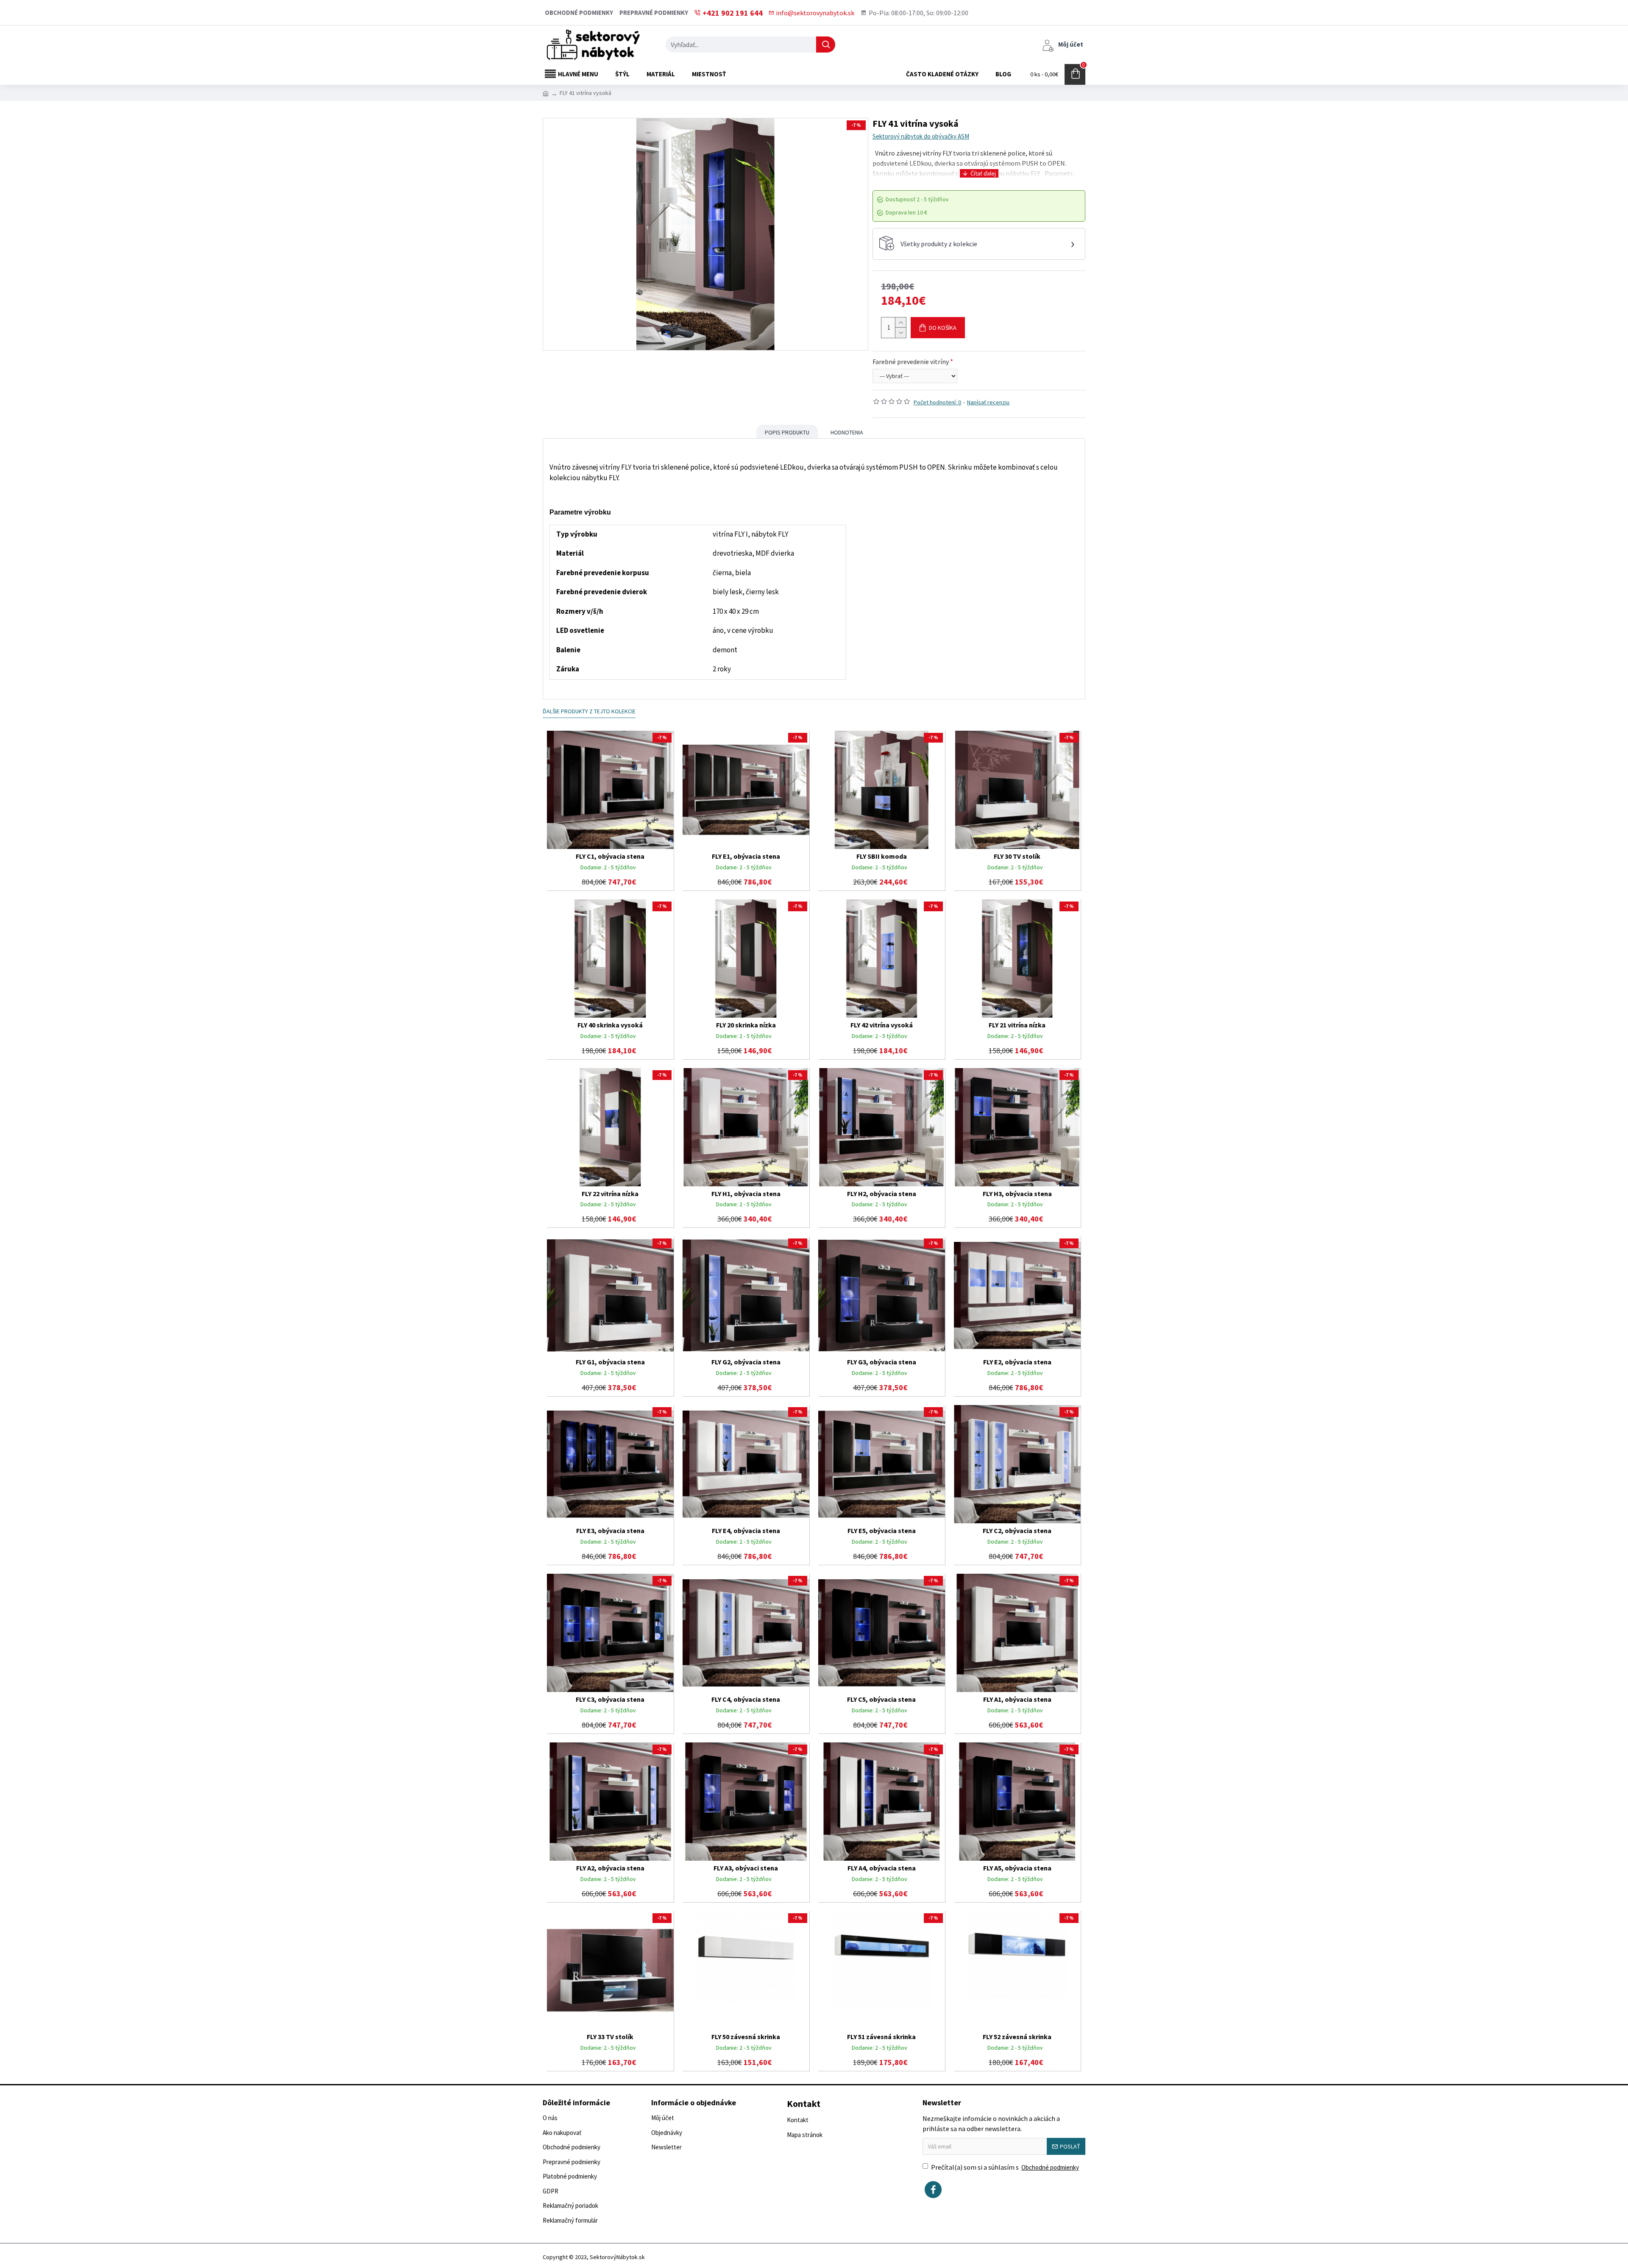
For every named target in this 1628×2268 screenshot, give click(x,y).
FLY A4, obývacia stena (882, 1868)
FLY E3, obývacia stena (610, 1531)
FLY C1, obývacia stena (610, 856)
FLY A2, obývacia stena (610, 1868)
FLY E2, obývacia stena (1017, 1362)
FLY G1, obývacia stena (610, 1362)
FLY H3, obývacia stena (1017, 1194)
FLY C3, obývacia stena (610, 1699)
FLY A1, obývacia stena (1017, 1699)
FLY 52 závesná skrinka (1017, 2037)
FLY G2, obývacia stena (746, 1362)
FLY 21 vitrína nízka (1017, 1025)
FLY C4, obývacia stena (746, 1699)
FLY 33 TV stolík (610, 2037)
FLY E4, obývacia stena (746, 1531)
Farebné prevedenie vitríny (911, 362)
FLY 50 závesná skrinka (746, 2037)
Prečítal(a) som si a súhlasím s (1005, 2167)
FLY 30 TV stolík (1017, 856)
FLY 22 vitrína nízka (610, 1194)
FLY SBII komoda (882, 856)
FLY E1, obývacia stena (746, 856)
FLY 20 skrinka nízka (746, 1025)
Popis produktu (787, 432)
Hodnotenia (847, 432)
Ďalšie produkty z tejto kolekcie (589, 711)
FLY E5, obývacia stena (882, 1531)
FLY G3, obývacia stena (882, 1362)
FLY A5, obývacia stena (1017, 1868)
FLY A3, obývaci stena (746, 1868)
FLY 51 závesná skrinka (881, 2037)
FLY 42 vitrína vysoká (882, 1025)
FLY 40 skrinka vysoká (610, 1025)
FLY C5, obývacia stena (881, 1699)
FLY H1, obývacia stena (746, 1194)
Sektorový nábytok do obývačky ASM (921, 136)
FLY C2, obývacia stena (1017, 1531)
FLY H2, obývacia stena (882, 1194)
